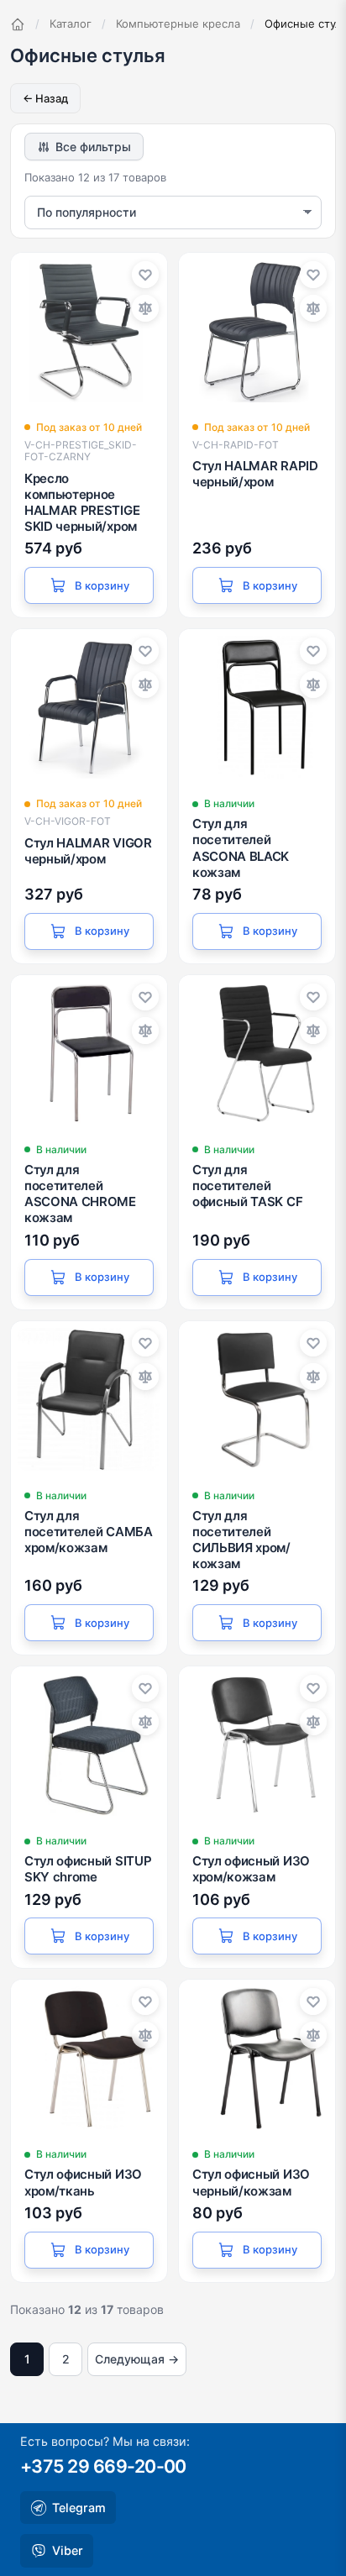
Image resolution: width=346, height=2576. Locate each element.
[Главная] (18, 24)
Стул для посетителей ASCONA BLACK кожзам (241, 848)
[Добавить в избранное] (145, 275)
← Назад (45, 98)
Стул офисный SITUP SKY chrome (88, 1869)
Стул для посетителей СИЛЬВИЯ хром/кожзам (241, 1540)
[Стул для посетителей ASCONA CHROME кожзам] (89, 1053)
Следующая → (137, 2359)
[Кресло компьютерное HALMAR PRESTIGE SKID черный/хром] (89, 331)
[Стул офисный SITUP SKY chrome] (89, 1744)
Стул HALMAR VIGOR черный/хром (88, 851)
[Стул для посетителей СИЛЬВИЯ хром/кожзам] (257, 1399)
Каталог (71, 24)
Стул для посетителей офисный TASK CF (247, 1186)
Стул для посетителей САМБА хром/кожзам (89, 1532)
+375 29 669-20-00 (103, 2466)
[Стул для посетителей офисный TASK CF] (257, 1053)
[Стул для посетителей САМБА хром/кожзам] (89, 1399)
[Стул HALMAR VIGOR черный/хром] (89, 707)
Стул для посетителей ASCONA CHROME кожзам (80, 1194)
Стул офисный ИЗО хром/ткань (83, 2182)
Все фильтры (93, 147)
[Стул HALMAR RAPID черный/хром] (257, 331)
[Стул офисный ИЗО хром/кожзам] (257, 1744)
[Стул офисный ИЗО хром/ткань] (89, 2058)
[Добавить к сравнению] (145, 308)
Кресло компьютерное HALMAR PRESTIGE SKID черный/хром (82, 503)
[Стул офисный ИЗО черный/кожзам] (257, 2058)
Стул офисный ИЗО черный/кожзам (251, 2182)
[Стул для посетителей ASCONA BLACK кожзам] (257, 707)
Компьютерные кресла (178, 24)
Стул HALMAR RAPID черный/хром (255, 474)
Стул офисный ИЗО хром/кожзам (251, 1869)
